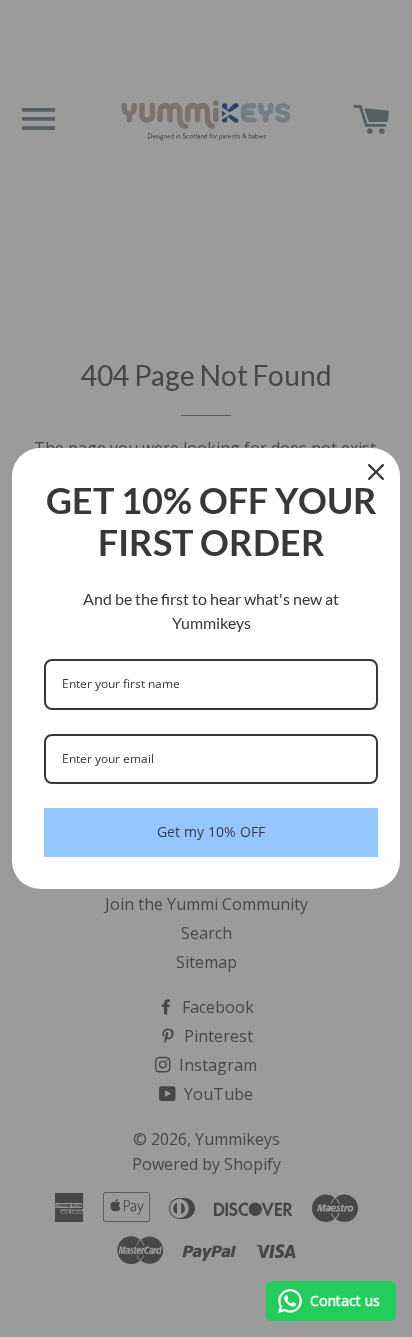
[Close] (376, 472)
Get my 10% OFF (211, 831)
